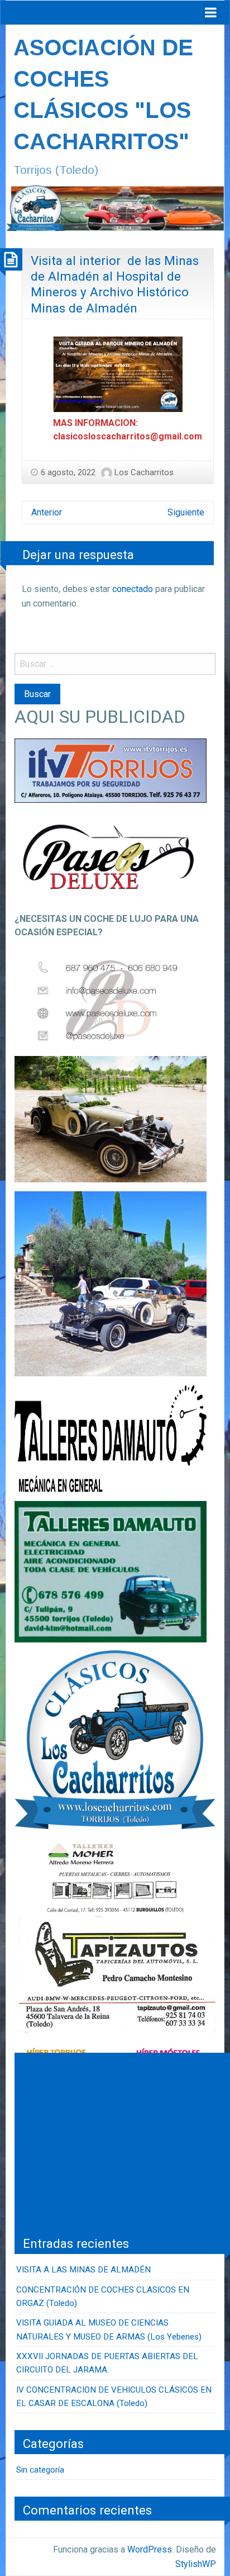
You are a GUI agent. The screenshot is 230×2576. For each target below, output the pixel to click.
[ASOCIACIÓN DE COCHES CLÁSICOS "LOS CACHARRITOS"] (115, 207)
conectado (133, 589)
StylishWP (196, 2564)
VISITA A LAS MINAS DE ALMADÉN (83, 2270)
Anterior (47, 512)
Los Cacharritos (144, 472)
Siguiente (186, 512)
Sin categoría (40, 2470)
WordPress (150, 2549)
